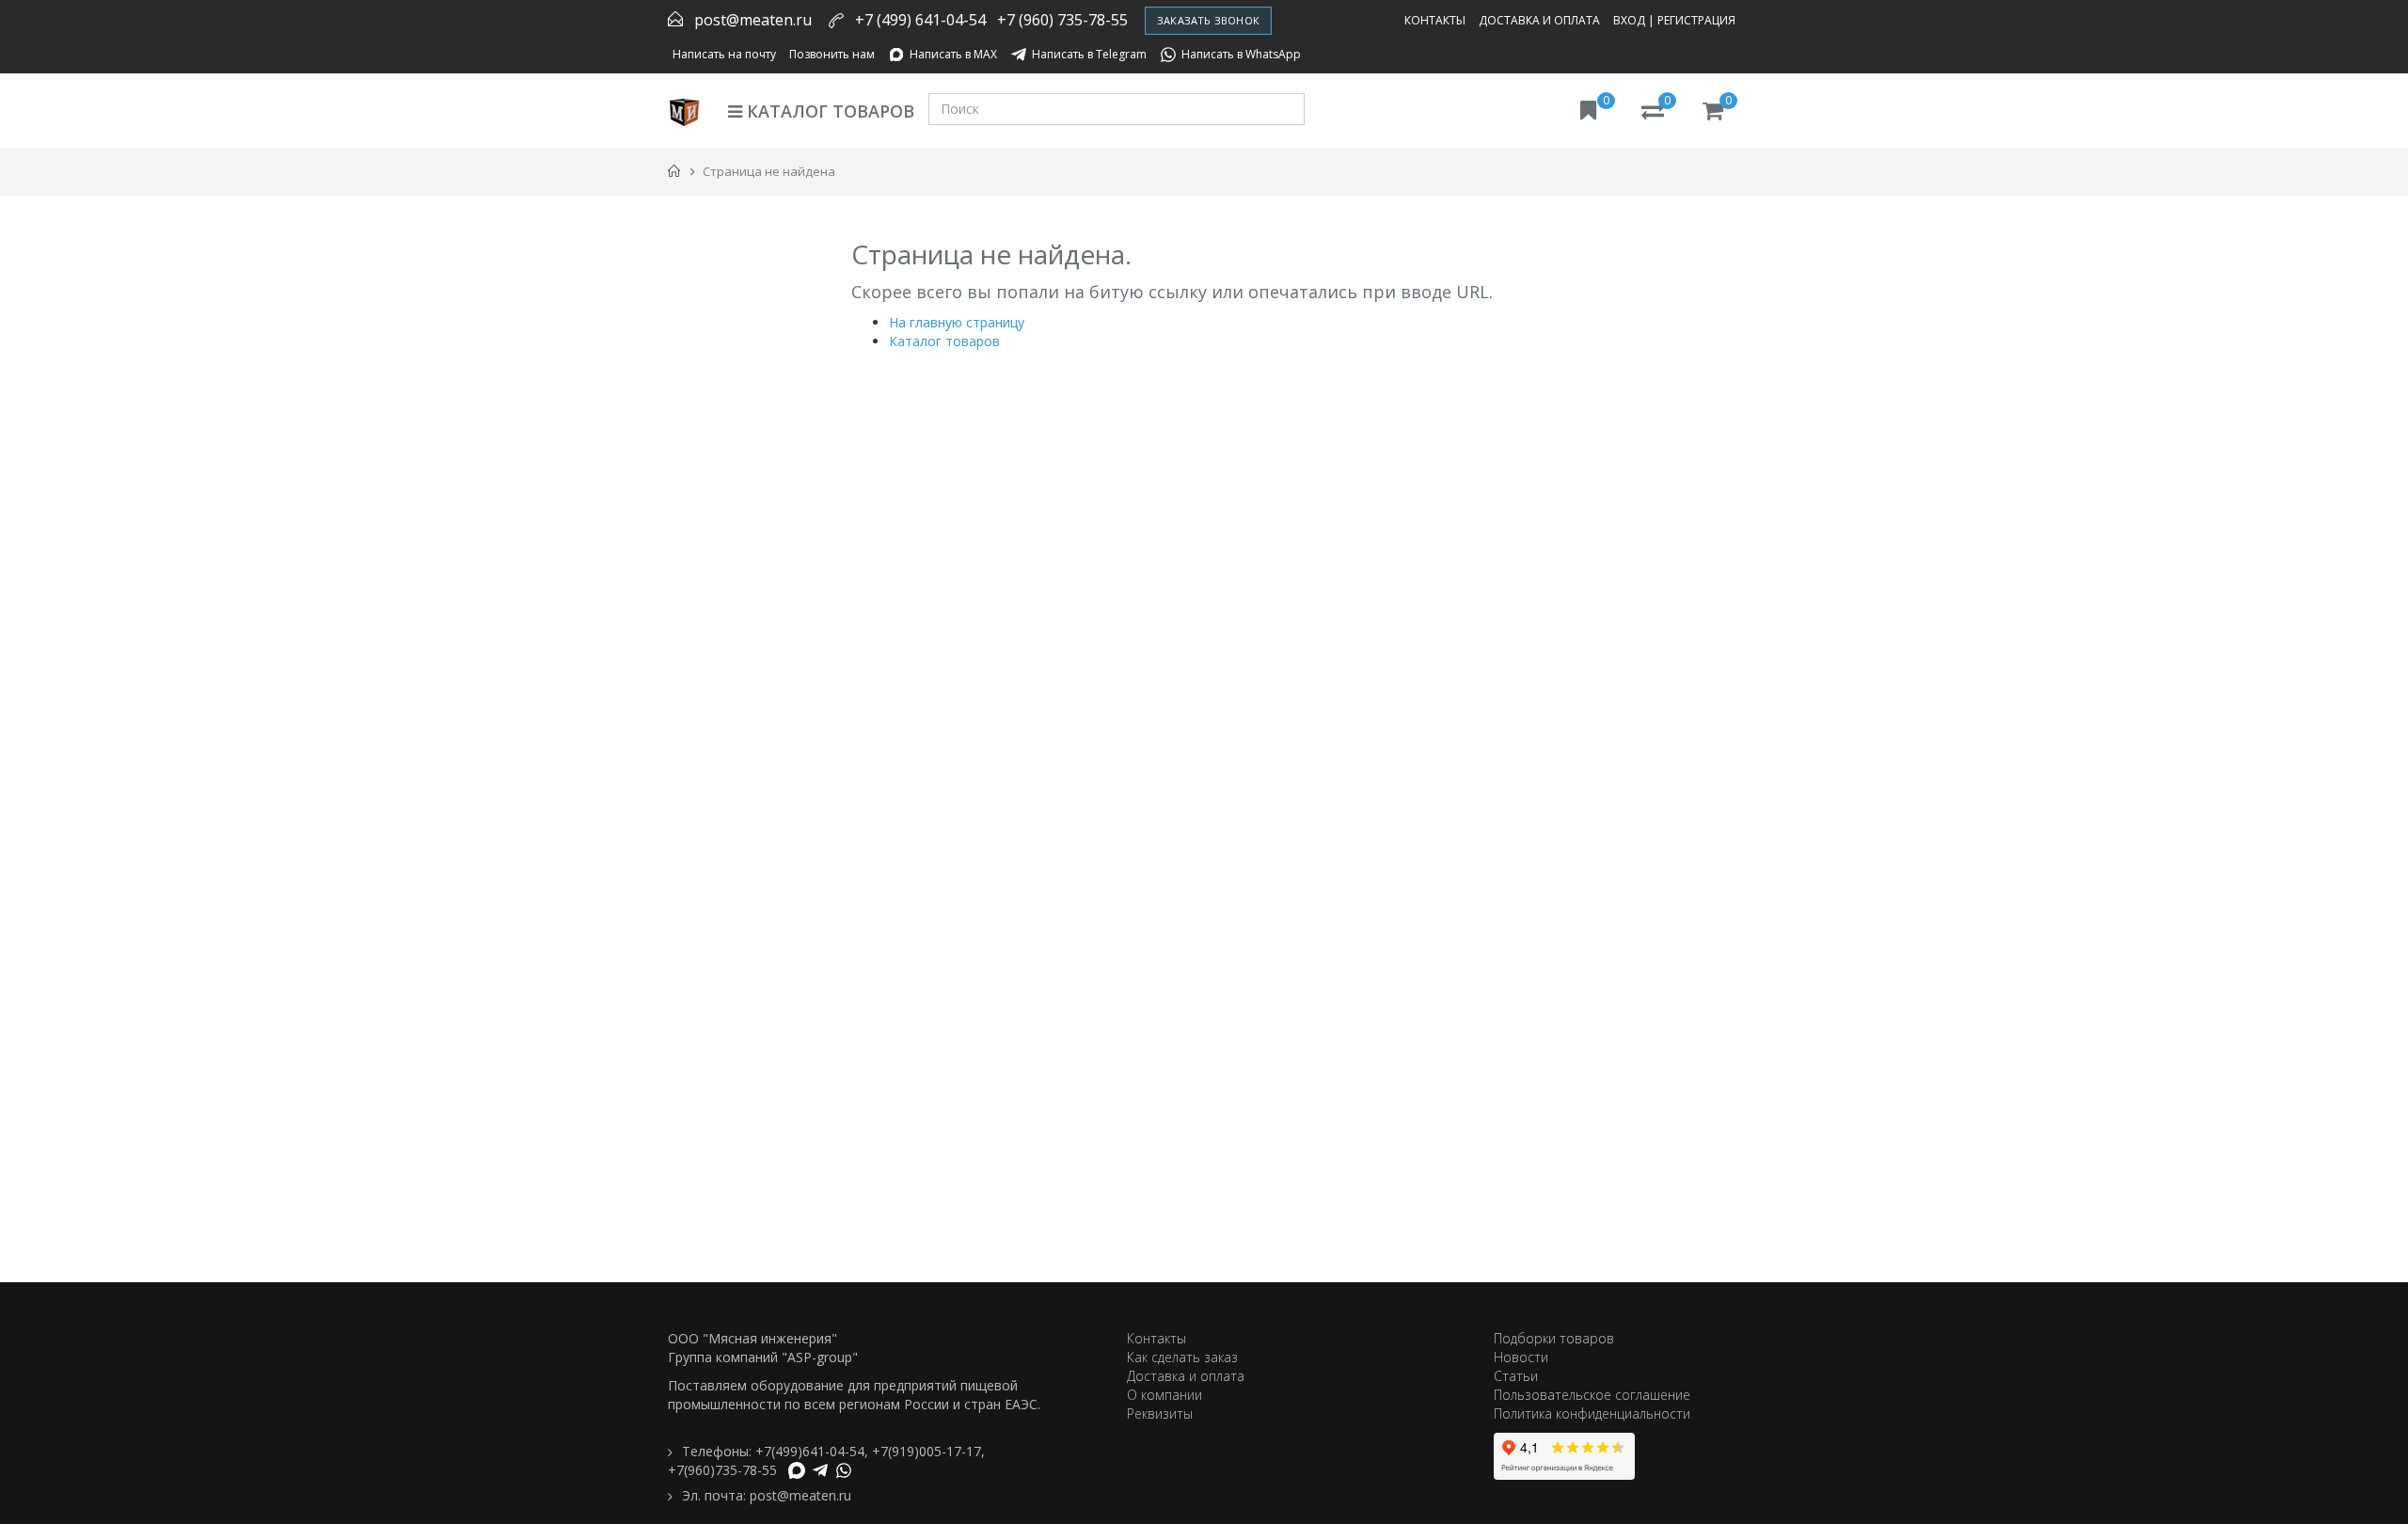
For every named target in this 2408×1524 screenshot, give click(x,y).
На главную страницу (957, 322)
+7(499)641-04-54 (810, 1451)
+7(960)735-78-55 (722, 1470)
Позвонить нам (832, 54)
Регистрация (1696, 20)
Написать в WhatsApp (1241, 54)
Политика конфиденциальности (1592, 1413)
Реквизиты (1160, 1413)
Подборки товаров (1554, 1338)
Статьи (1516, 1376)
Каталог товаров (828, 111)
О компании (1164, 1395)
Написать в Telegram (1089, 54)
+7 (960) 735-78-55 (1062, 20)
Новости (1521, 1357)
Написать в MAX (953, 54)
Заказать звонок (1208, 20)
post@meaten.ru (753, 20)
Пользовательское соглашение (1592, 1395)
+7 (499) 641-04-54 (920, 20)
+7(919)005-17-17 (927, 1451)
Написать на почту (724, 54)
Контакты (1435, 20)
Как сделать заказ (1182, 1357)
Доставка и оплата (1539, 20)
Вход (1629, 20)
